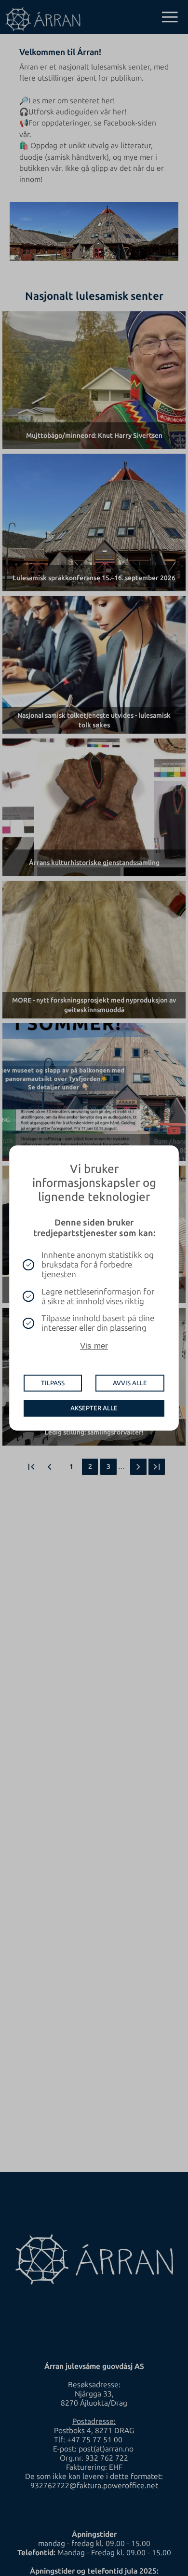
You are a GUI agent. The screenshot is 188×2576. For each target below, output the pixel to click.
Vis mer (94, 1346)
